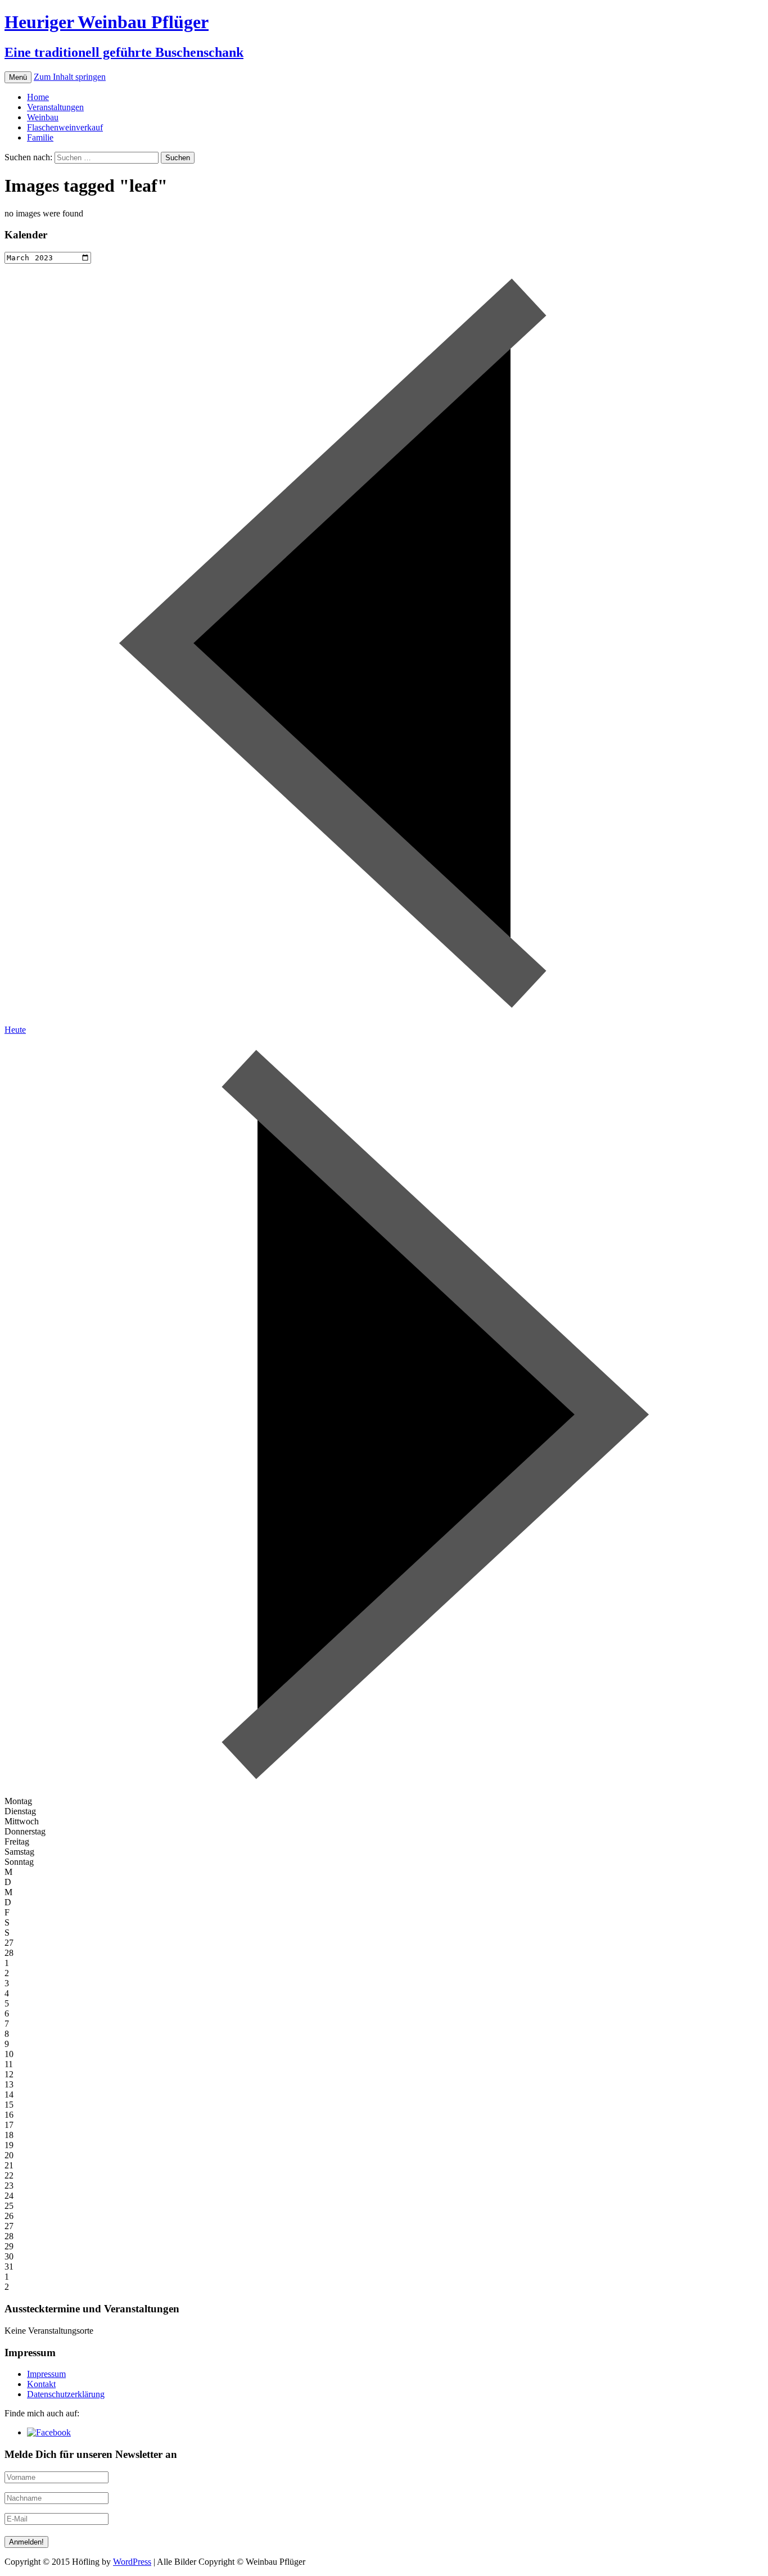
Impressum (46, 2374)
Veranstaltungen (55, 107)
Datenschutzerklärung (66, 2394)
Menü (18, 77)
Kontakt (41, 2384)
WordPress (132, 2562)
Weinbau (43, 117)
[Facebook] (49, 2432)
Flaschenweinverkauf (65, 127)
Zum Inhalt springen (70, 77)
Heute (15, 1030)
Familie (40, 137)
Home (38, 97)
